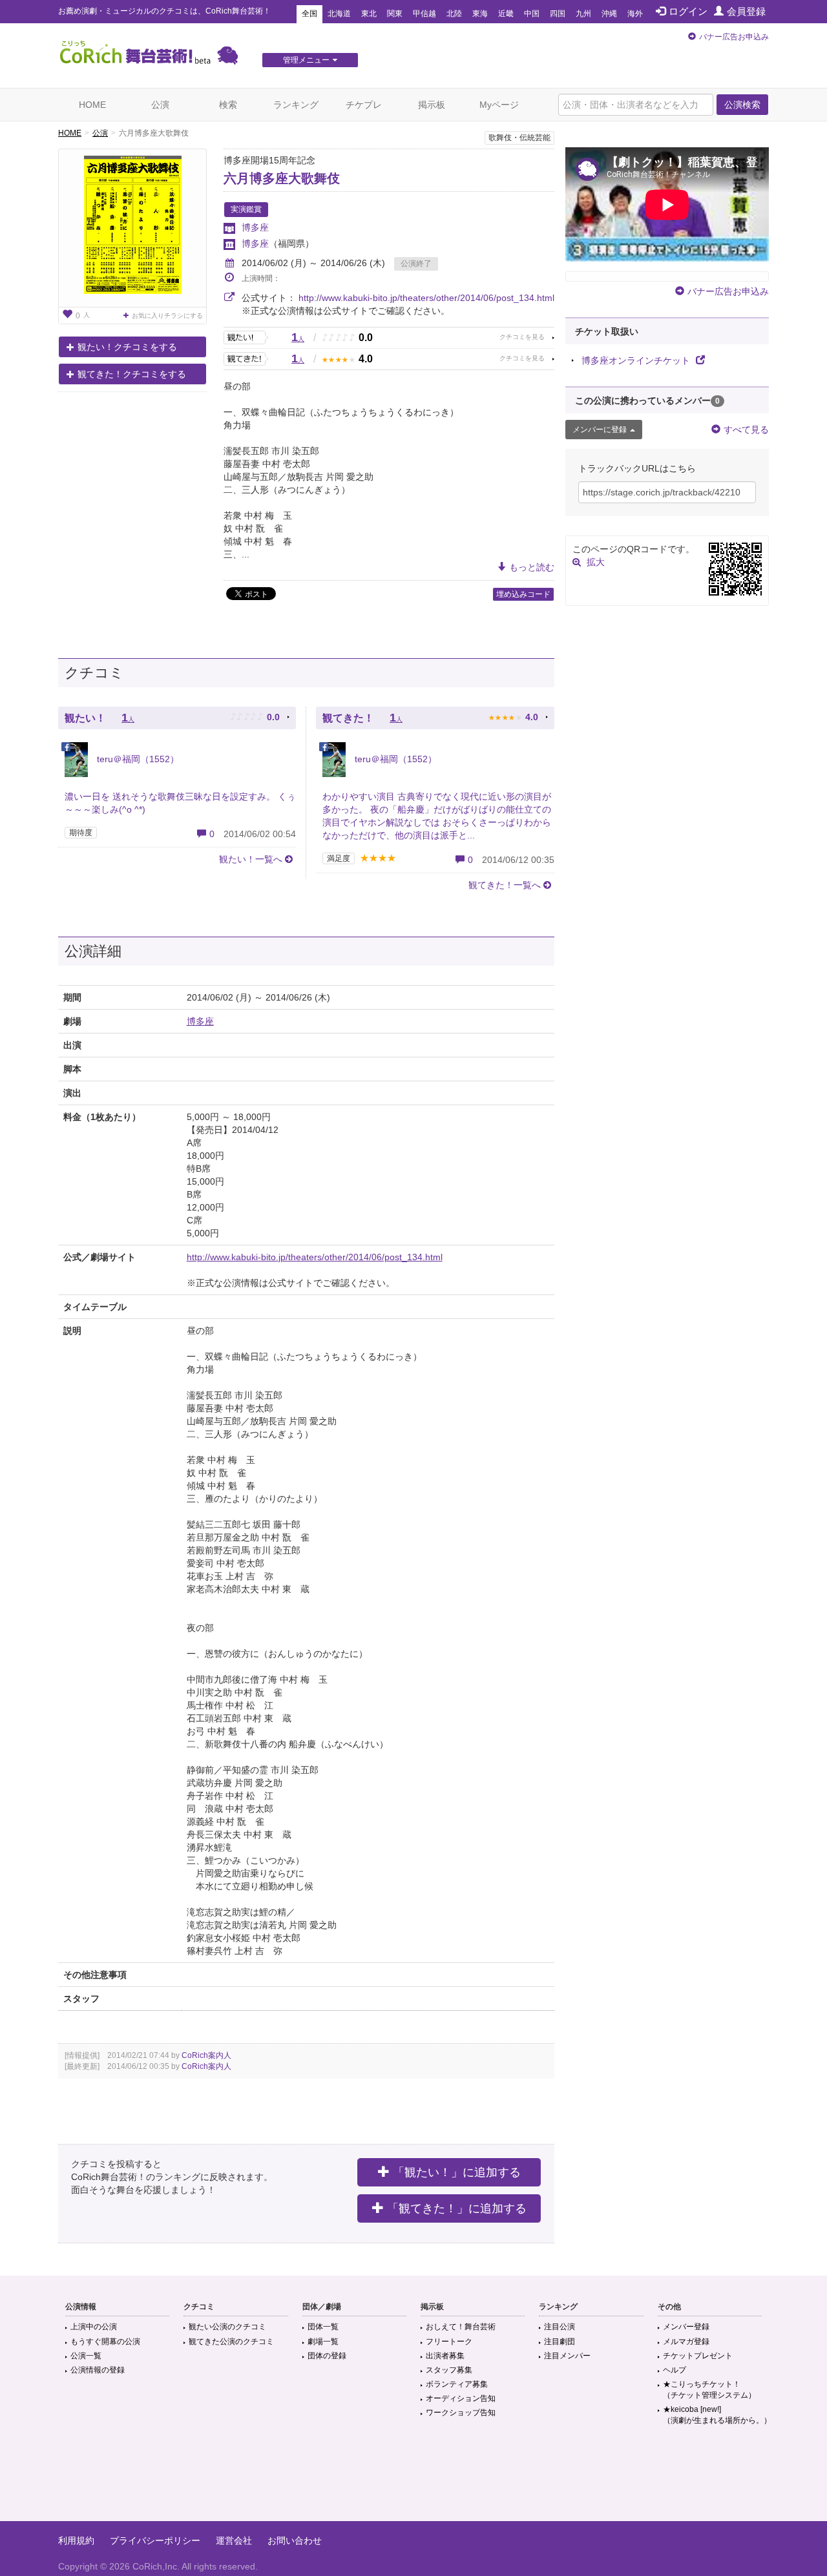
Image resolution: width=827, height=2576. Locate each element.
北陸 (454, 14)
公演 (160, 105)
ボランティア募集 (457, 2384)
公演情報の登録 (98, 2370)
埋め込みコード (523, 594)
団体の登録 (327, 2356)
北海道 (339, 14)
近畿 (506, 14)
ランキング (296, 105)
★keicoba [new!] (717, 2415)
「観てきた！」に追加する (457, 2208)
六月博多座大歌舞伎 (282, 178)
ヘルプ (675, 2370)
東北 (369, 14)
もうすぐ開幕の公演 (105, 2342)
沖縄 (609, 14)
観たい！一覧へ (251, 859)
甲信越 (424, 14)
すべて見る (746, 430)
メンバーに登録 (600, 430)
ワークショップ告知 (461, 2413)
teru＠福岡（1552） (137, 759)
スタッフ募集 (449, 2370)
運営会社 (234, 2540)
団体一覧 (323, 2327)
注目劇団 (560, 2342)
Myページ (499, 105)
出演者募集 (445, 2356)
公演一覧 (86, 2356)
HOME (92, 105)
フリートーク (449, 2342)
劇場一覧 (323, 2342)
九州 (583, 14)
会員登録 (746, 11)
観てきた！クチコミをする (132, 374)
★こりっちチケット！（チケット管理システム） (709, 2390)
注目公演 (560, 2327)
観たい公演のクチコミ (227, 2327)
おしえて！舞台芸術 (461, 2327)
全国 (309, 14)
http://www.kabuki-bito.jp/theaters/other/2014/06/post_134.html (426, 298)
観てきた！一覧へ (505, 885)
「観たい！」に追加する (457, 2172)
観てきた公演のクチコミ (231, 2342)
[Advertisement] (413, 2479)
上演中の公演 (94, 2327)
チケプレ (364, 105)
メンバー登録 (686, 2327)
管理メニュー (306, 60)
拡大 (596, 562)
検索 (228, 105)
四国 (558, 14)
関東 (395, 14)
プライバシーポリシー (155, 2540)
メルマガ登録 (686, 2342)
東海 (480, 14)
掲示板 (432, 105)
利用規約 (76, 2540)
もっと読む (532, 567)
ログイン (688, 11)
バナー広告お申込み (734, 37)
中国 (532, 14)
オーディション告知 (461, 2398)
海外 (635, 14)
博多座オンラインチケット (637, 360)
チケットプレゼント (698, 2356)
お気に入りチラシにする (167, 316)
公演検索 (742, 105)
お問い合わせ (295, 2540)
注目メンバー (567, 2356)
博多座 (255, 227)
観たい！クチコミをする (127, 347)
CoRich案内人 (206, 2055)
